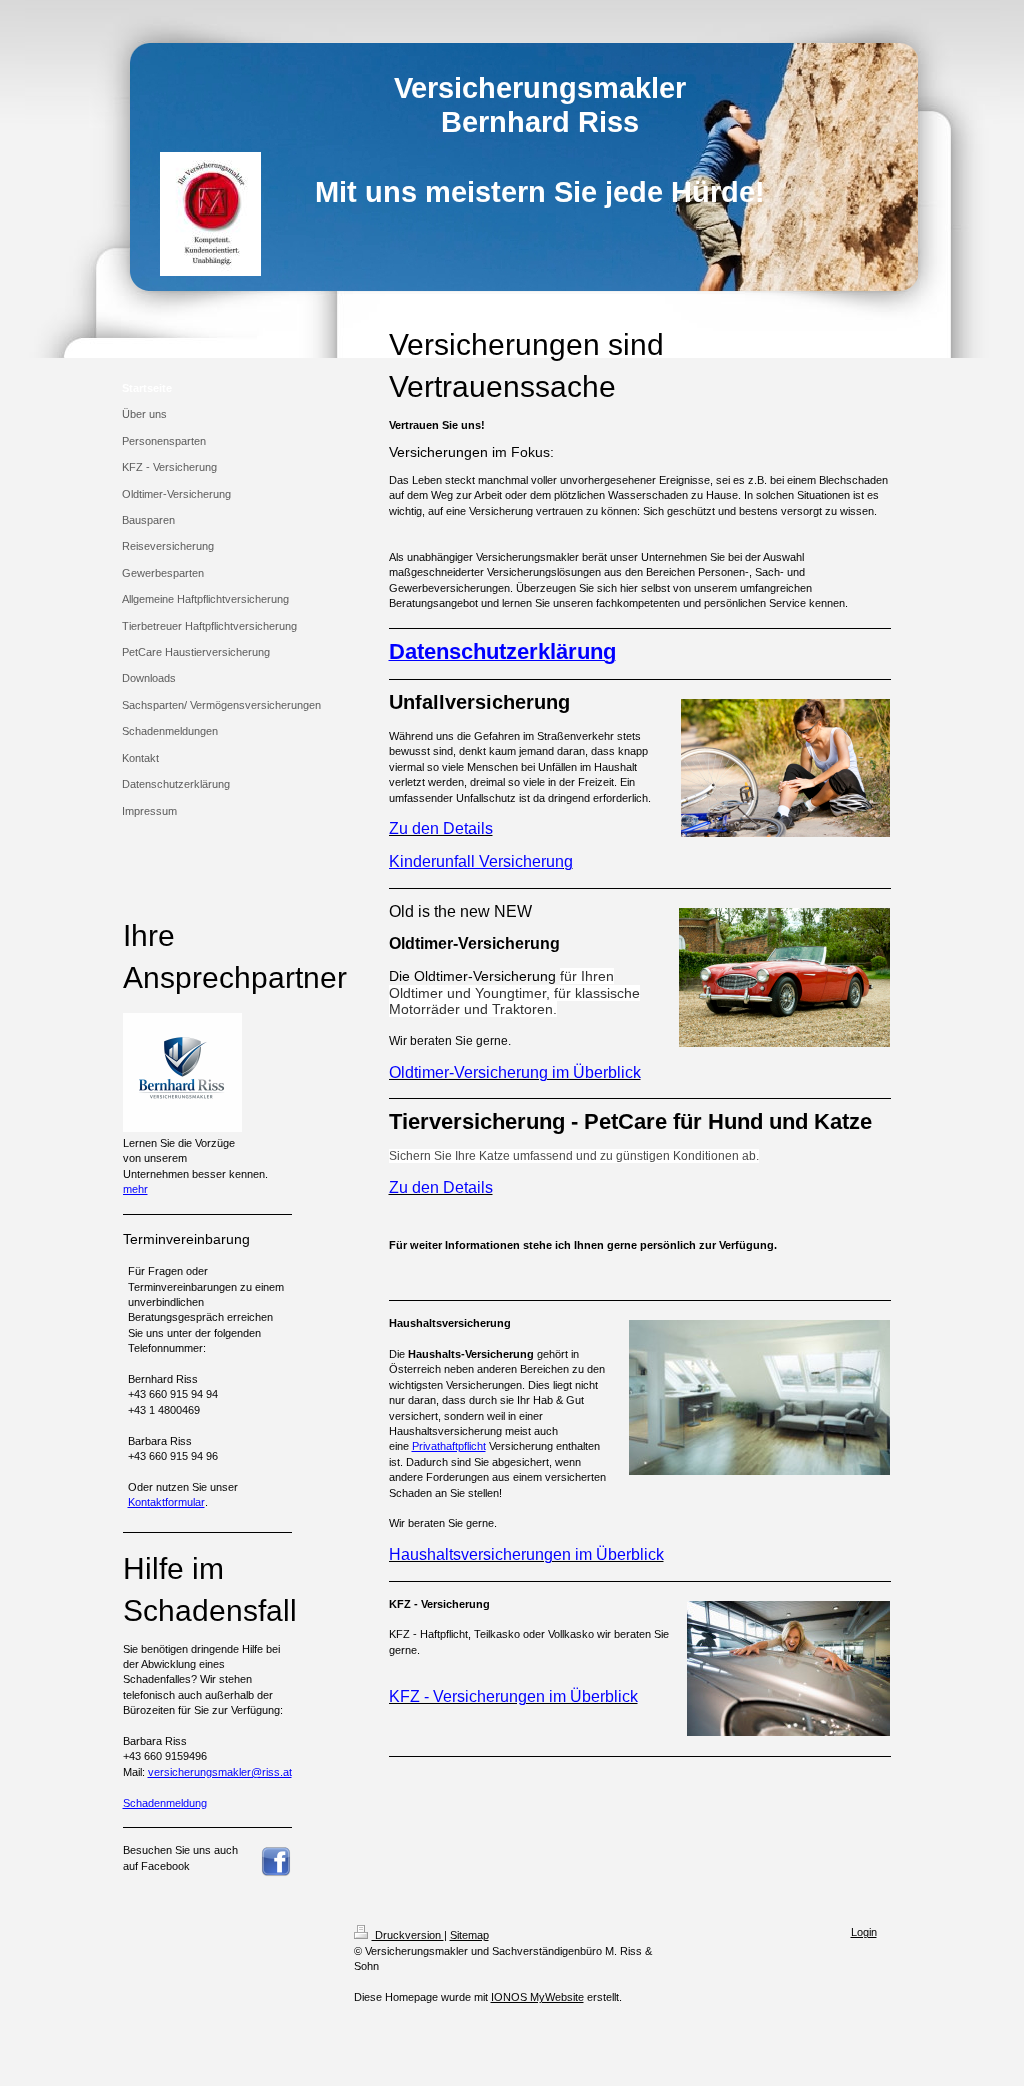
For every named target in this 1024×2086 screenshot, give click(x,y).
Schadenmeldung (165, 1803)
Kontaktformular (166, 1502)
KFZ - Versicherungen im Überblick (513, 1696)
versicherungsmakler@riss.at (220, 1772)
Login (864, 1932)
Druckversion (408, 1935)
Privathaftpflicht (449, 1446)
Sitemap (469, 1935)
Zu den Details (441, 828)
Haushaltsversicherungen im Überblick (526, 1554)
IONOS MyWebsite (537, 1997)
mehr (135, 1189)
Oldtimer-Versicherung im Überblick (515, 1072)
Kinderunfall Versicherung (481, 861)
